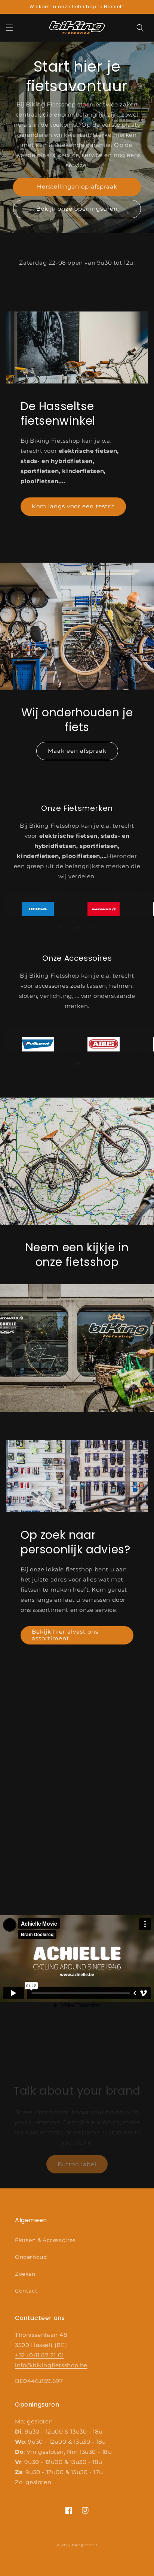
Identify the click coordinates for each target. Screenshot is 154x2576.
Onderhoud (31, 2257)
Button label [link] (77, 2164)
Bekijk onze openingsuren (77, 209)
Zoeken (25, 2274)
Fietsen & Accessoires (45, 2240)
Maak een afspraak (77, 751)
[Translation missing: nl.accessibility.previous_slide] (61, 928)
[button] (9, 28)
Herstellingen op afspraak (77, 186)
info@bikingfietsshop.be (51, 2365)
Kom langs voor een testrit (73, 506)
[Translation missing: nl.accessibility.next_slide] (93, 928)
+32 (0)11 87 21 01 (39, 2355)
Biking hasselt (84, 2545)
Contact (26, 2291)
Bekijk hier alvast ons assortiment (65, 1635)
